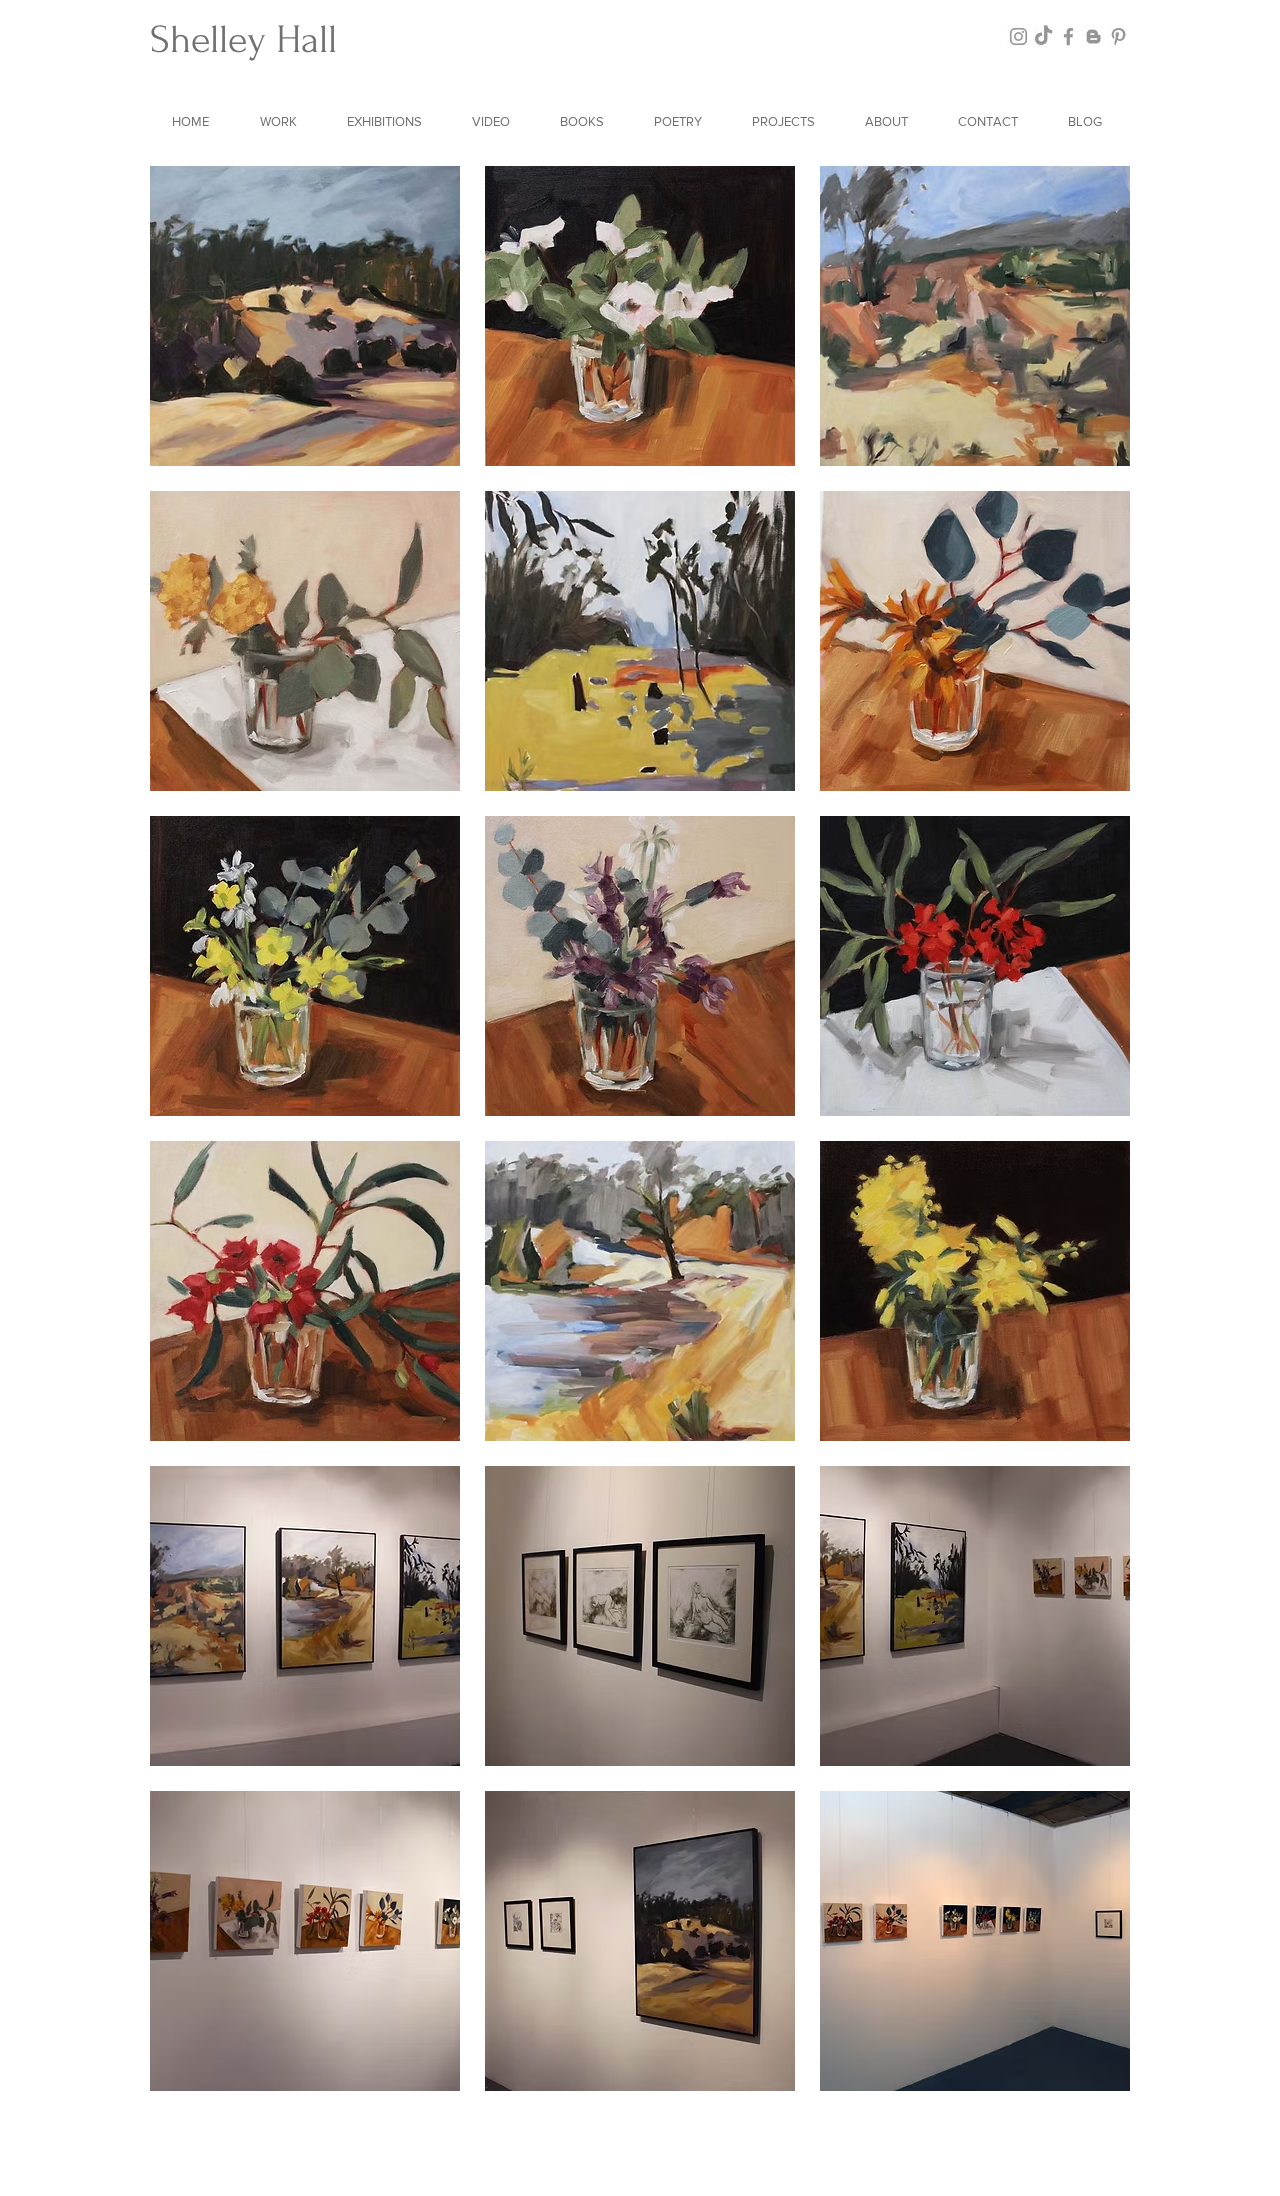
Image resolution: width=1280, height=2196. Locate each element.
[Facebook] (1068, 36)
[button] (281, 121)
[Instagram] (1018, 36)
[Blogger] (1093, 36)
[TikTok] (1043, 36)
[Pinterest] (1118, 36)
